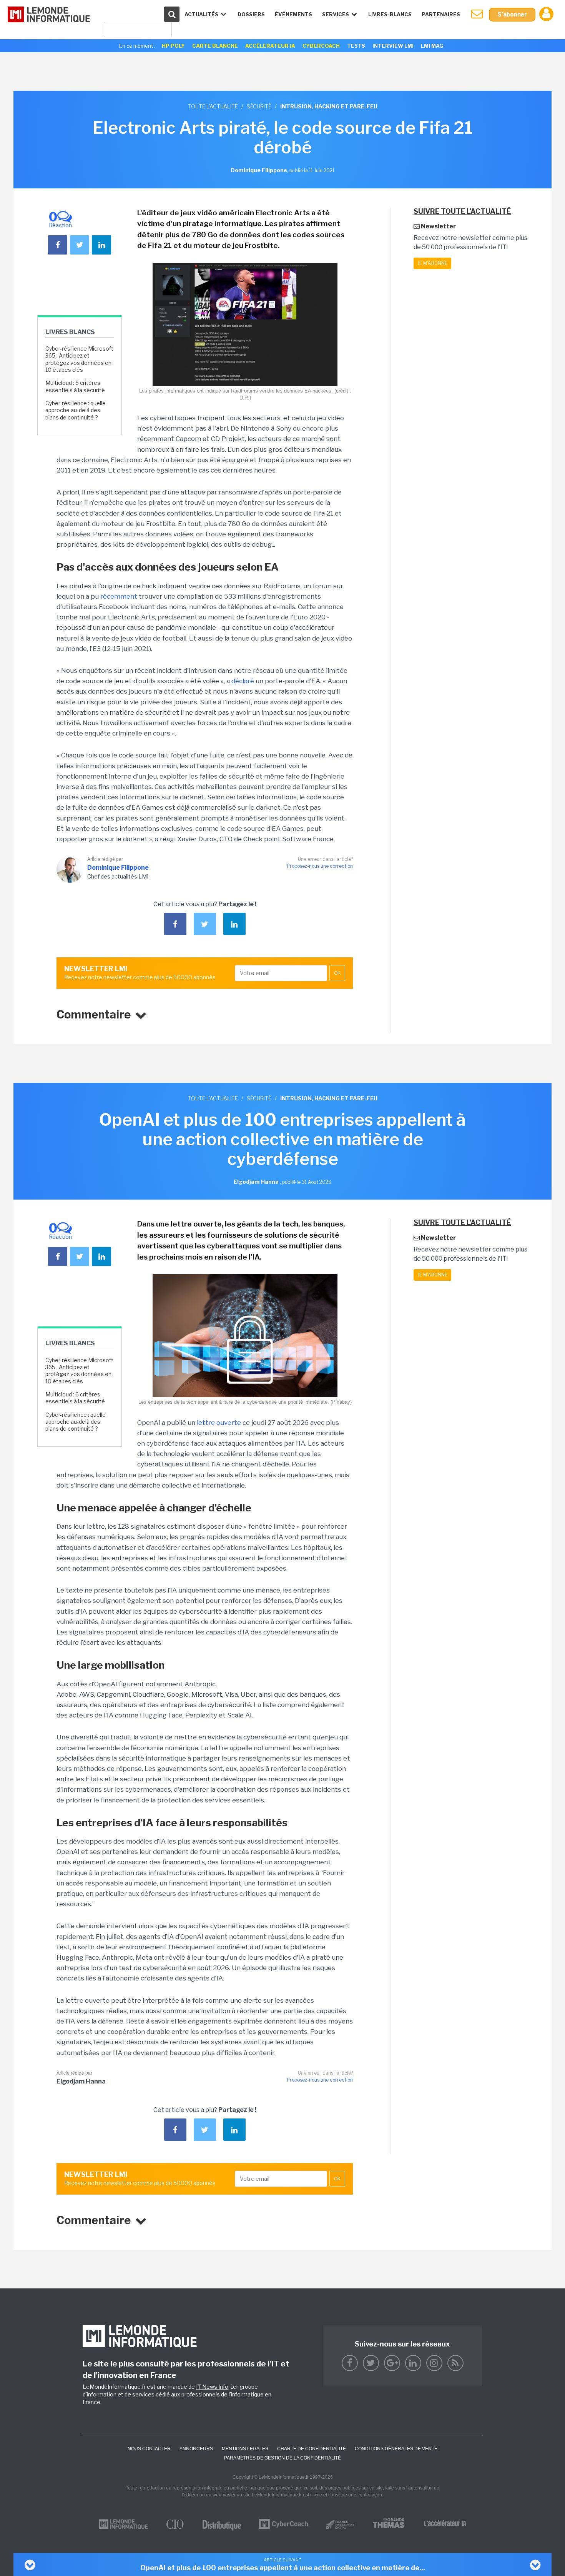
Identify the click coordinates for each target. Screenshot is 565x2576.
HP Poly (173, 46)
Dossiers (251, 14)
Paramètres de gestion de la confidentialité (282, 2458)
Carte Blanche (215, 46)
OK (337, 973)
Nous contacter (149, 2449)
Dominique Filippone (118, 868)
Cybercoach (321, 46)
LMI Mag (432, 46)
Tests (356, 46)
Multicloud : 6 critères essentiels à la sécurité (75, 386)
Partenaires (441, 14)
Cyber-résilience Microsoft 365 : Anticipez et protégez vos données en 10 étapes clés (79, 359)
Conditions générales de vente (396, 2449)
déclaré (243, 681)
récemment (119, 596)
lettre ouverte (219, 1423)
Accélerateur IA (270, 46)
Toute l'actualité (213, 106)
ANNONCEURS (196, 2449)
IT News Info (212, 2387)
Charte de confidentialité (312, 2449)
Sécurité (259, 106)
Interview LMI (393, 46)
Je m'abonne (432, 263)
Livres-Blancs (390, 14)
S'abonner (512, 14)
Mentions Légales (245, 2449)
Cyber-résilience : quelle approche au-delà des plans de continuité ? (76, 410)
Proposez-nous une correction (320, 866)
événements (293, 14)
